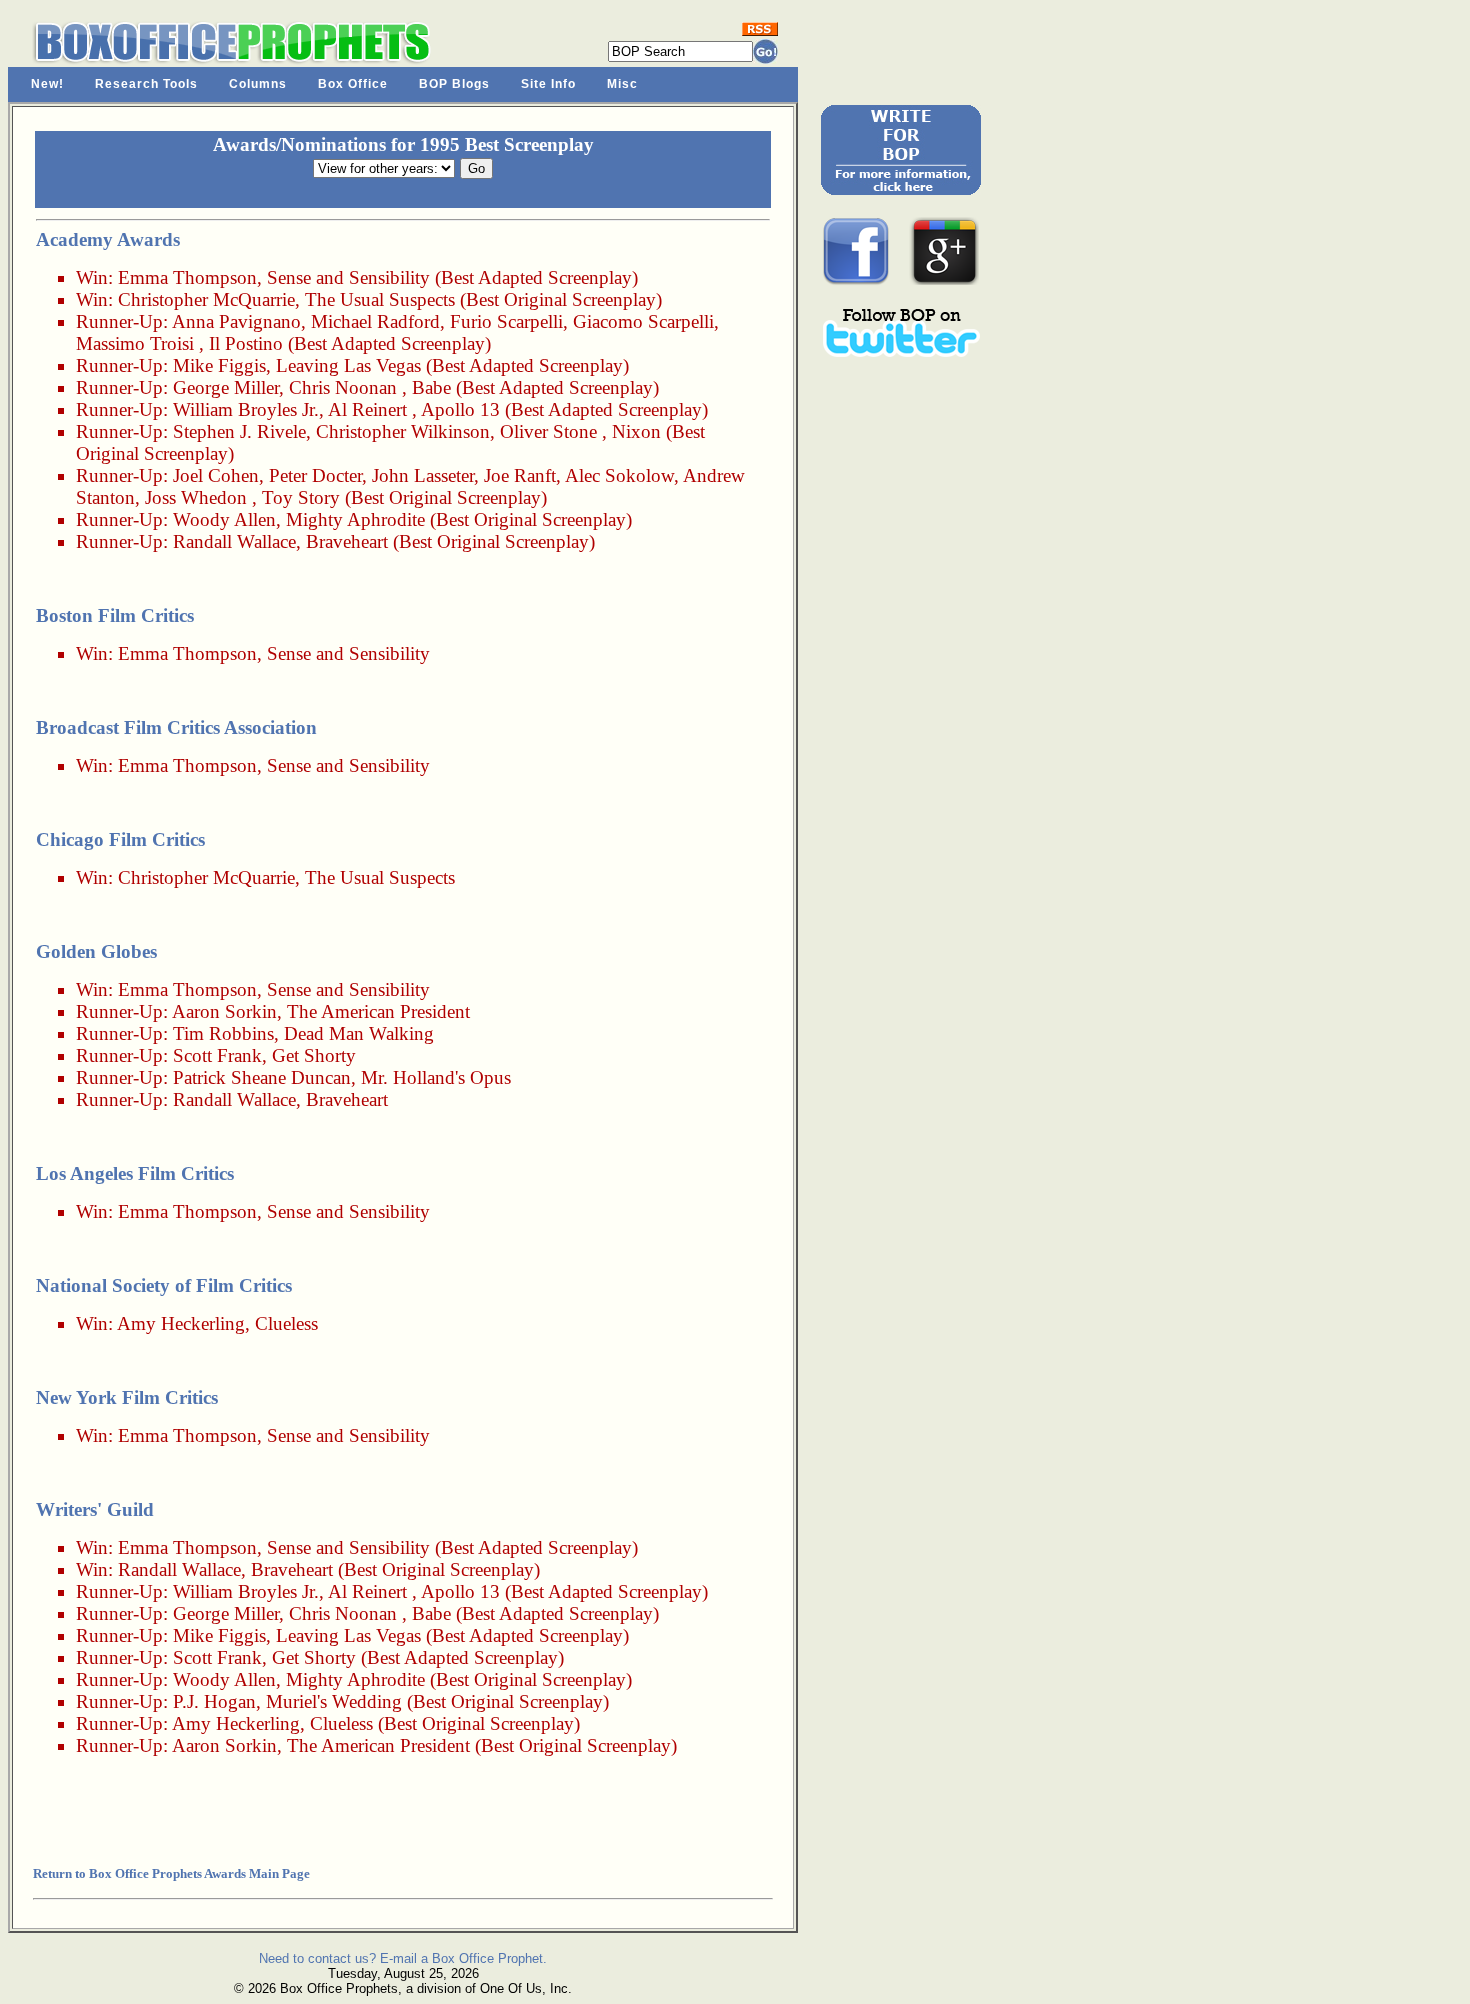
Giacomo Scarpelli (643, 321)
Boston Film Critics (115, 615)
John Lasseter (423, 475)
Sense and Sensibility (348, 277)
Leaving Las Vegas (348, 365)
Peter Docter (315, 475)
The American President (378, 1011)
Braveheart (347, 541)
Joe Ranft (520, 475)
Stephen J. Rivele (239, 431)
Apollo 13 (460, 409)
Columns (258, 84)
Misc (622, 84)
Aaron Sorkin (224, 1011)
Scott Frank (217, 1055)
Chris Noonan (343, 387)
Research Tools (146, 84)
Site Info (548, 84)
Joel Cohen (216, 475)
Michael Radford (375, 321)
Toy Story (301, 497)
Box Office (353, 84)
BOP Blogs (454, 84)
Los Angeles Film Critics (135, 1173)
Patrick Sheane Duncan (262, 1077)
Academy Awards (108, 239)
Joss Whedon (196, 497)
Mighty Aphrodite (355, 519)
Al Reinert (367, 409)
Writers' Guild (95, 1509)
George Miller (226, 387)
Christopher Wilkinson (403, 431)
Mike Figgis (219, 365)
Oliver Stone (548, 431)
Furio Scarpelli (506, 321)
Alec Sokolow (619, 475)
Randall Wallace (234, 541)
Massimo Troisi (135, 343)
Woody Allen (224, 519)
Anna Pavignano (236, 321)
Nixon (636, 431)
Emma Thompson (187, 277)
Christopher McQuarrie (206, 299)
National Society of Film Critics (164, 1285)
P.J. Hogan (214, 1701)
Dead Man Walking (359, 1033)
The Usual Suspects (380, 299)
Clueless (286, 1323)
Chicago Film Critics (120, 839)
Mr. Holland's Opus (436, 1077)
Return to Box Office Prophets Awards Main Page (171, 1873)
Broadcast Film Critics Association (176, 727)
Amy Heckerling (181, 1323)
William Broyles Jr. (246, 409)
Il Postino (246, 343)
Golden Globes (96, 951)
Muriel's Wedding (334, 1701)
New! (47, 84)
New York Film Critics (127, 1397)
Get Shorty (314, 1055)
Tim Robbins (223, 1033)
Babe (431, 387)
